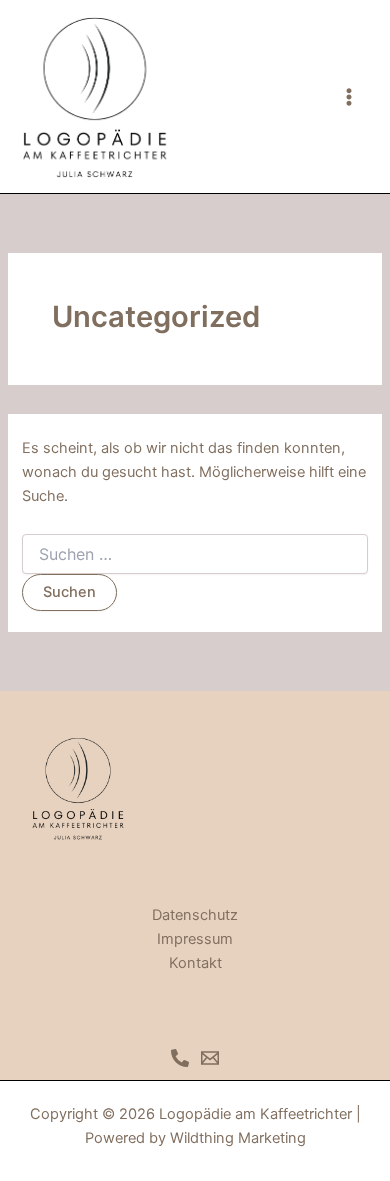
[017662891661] (180, 1058)
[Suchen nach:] (194, 554)
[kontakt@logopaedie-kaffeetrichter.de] (210, 1058)
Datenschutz (195, 915)
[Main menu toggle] (349, 97)
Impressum (195, 939)
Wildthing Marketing (238, 1138)
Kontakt (195, 963)
